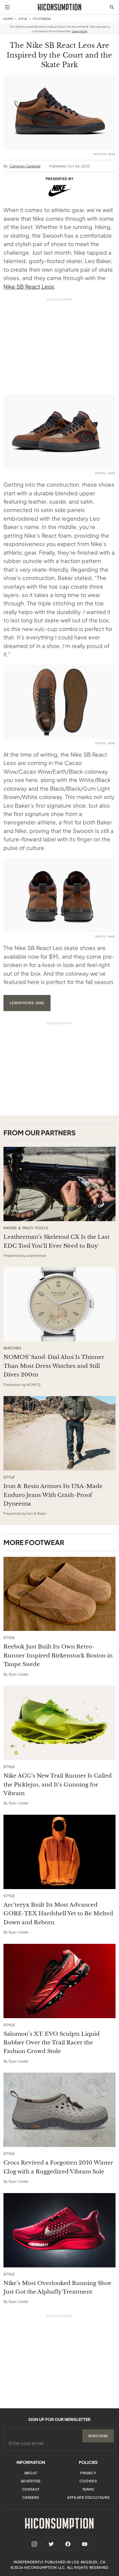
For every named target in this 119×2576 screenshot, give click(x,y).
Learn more (80, 31)
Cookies (88, 2481)
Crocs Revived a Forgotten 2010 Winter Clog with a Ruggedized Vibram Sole (58, 2167)
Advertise (31, 2481)
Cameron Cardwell (25, 166)
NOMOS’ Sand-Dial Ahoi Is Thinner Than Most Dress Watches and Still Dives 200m (54, 1366)
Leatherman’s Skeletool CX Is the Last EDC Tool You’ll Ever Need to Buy (56, 1241)
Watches (12, 1348)
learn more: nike (27, 1003)
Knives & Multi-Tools (26, 1228)
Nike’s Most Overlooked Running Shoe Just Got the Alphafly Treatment (57, 2287)
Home (8, 19)
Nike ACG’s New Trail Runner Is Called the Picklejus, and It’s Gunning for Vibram (58, 1784)
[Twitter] (51, 2544)
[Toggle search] (112, 7)
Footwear (42, 19)
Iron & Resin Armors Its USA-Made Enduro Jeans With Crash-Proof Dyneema (53, 1495)
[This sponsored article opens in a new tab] (59, 1184)
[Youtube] (85, 2544)
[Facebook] (68, 2544)
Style (23, 19)
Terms (88, 2489)
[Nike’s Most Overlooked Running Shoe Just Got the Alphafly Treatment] (59, 2230)
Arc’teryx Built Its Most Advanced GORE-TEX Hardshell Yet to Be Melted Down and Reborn (58, 1914)
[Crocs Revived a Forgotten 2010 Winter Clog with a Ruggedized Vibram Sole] (59, 2110)
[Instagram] (34, 2544)
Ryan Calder (19, 1674)
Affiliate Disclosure (88, 2497)
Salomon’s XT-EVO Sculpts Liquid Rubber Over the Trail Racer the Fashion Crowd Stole (52, 2043)
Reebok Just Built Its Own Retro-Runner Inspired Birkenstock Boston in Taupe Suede (58, 1655)
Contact (31, 2489)
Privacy (88, 2473)
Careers (31, 2497)
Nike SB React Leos (29, 286)
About (31, 2473)
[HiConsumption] (59, 7)
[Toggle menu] (7, 7)
